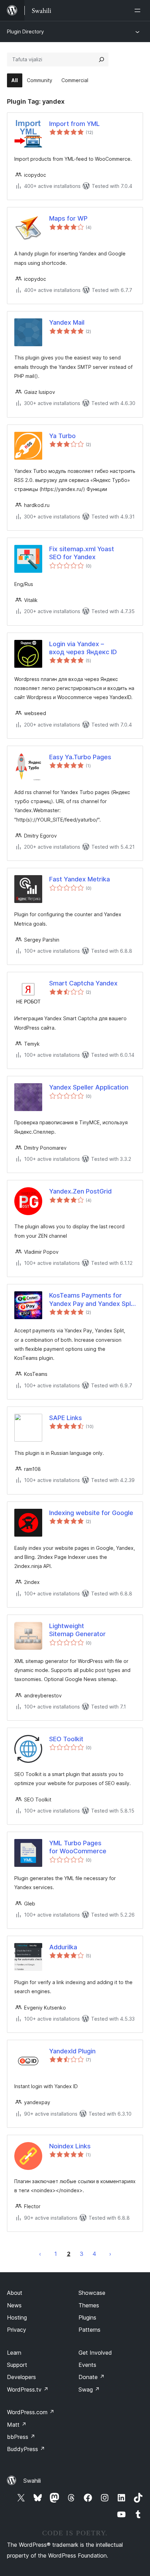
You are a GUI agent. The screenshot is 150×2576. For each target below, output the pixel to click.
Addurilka (63, 1947)
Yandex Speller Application (89, 1087)
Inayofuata (110, 2254)
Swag (89, 2389)
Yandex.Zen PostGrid (80, 1191)
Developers (21, 2377)
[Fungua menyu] (139, 10)
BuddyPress (26, 2449)
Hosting (17, 2317)
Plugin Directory (25, 31)
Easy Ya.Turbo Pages (80, 757)
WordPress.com (31, 2412)
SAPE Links (66, 1418)
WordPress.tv (28, 2389)
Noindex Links (70, 2146)
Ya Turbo (62, 436)
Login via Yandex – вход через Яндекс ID (83, 648)
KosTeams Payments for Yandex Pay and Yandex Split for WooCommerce (92, 1300)
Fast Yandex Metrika (80, 879)
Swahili (32, 2481)
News (14, 2305)
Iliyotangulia (40, 2254)
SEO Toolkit (66, 1739)
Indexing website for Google (91, 1513)
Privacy (17, 2330)
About (15, 2293)
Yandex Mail (67, 322)
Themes (89, 2305)
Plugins (87, 2317)
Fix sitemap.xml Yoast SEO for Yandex (82, 553)
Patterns (89, 2330)
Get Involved (95, 2353)
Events (87, 2365)
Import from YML (74, 124)
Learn (14, 2353)
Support (17, 2365)
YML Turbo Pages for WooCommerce (78, 1847)
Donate (92, 2377)
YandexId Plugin (72, 2051)
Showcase (92, 2293)
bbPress (21, 2437)
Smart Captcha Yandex (83, 983)
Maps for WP (68, 218)
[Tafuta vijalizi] (102, 60)
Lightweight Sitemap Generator (77, 1630)
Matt (17, 2425)
